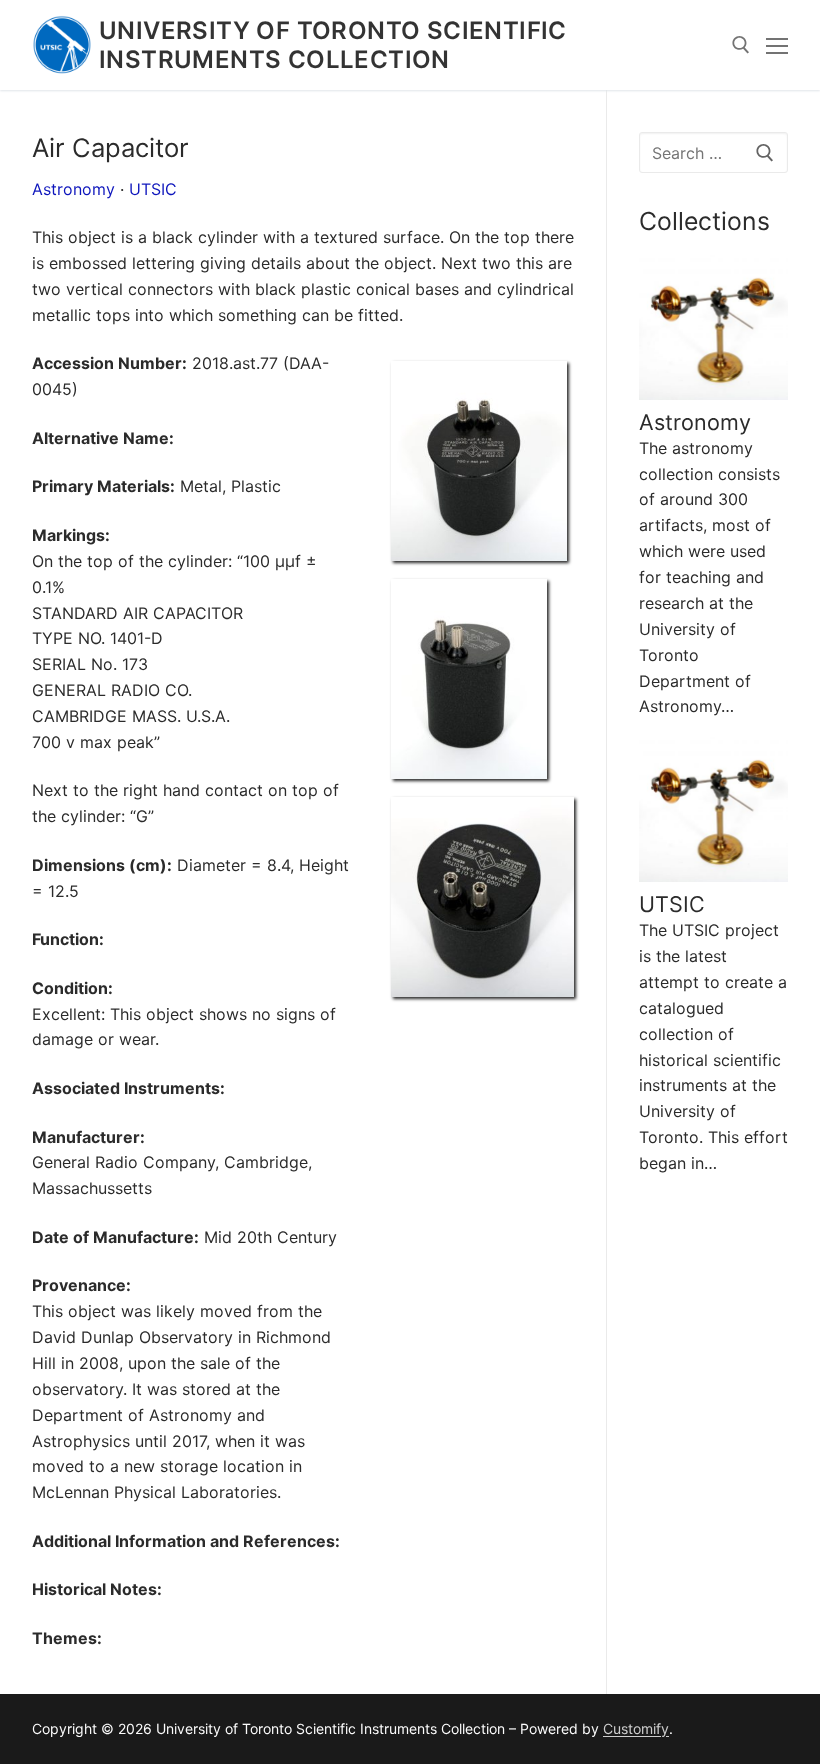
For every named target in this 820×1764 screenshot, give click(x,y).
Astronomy (73, 189)
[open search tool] (741, 45)
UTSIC (153, 189)
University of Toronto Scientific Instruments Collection (333, 45)
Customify (636, 1728)
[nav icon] (777, 45)
